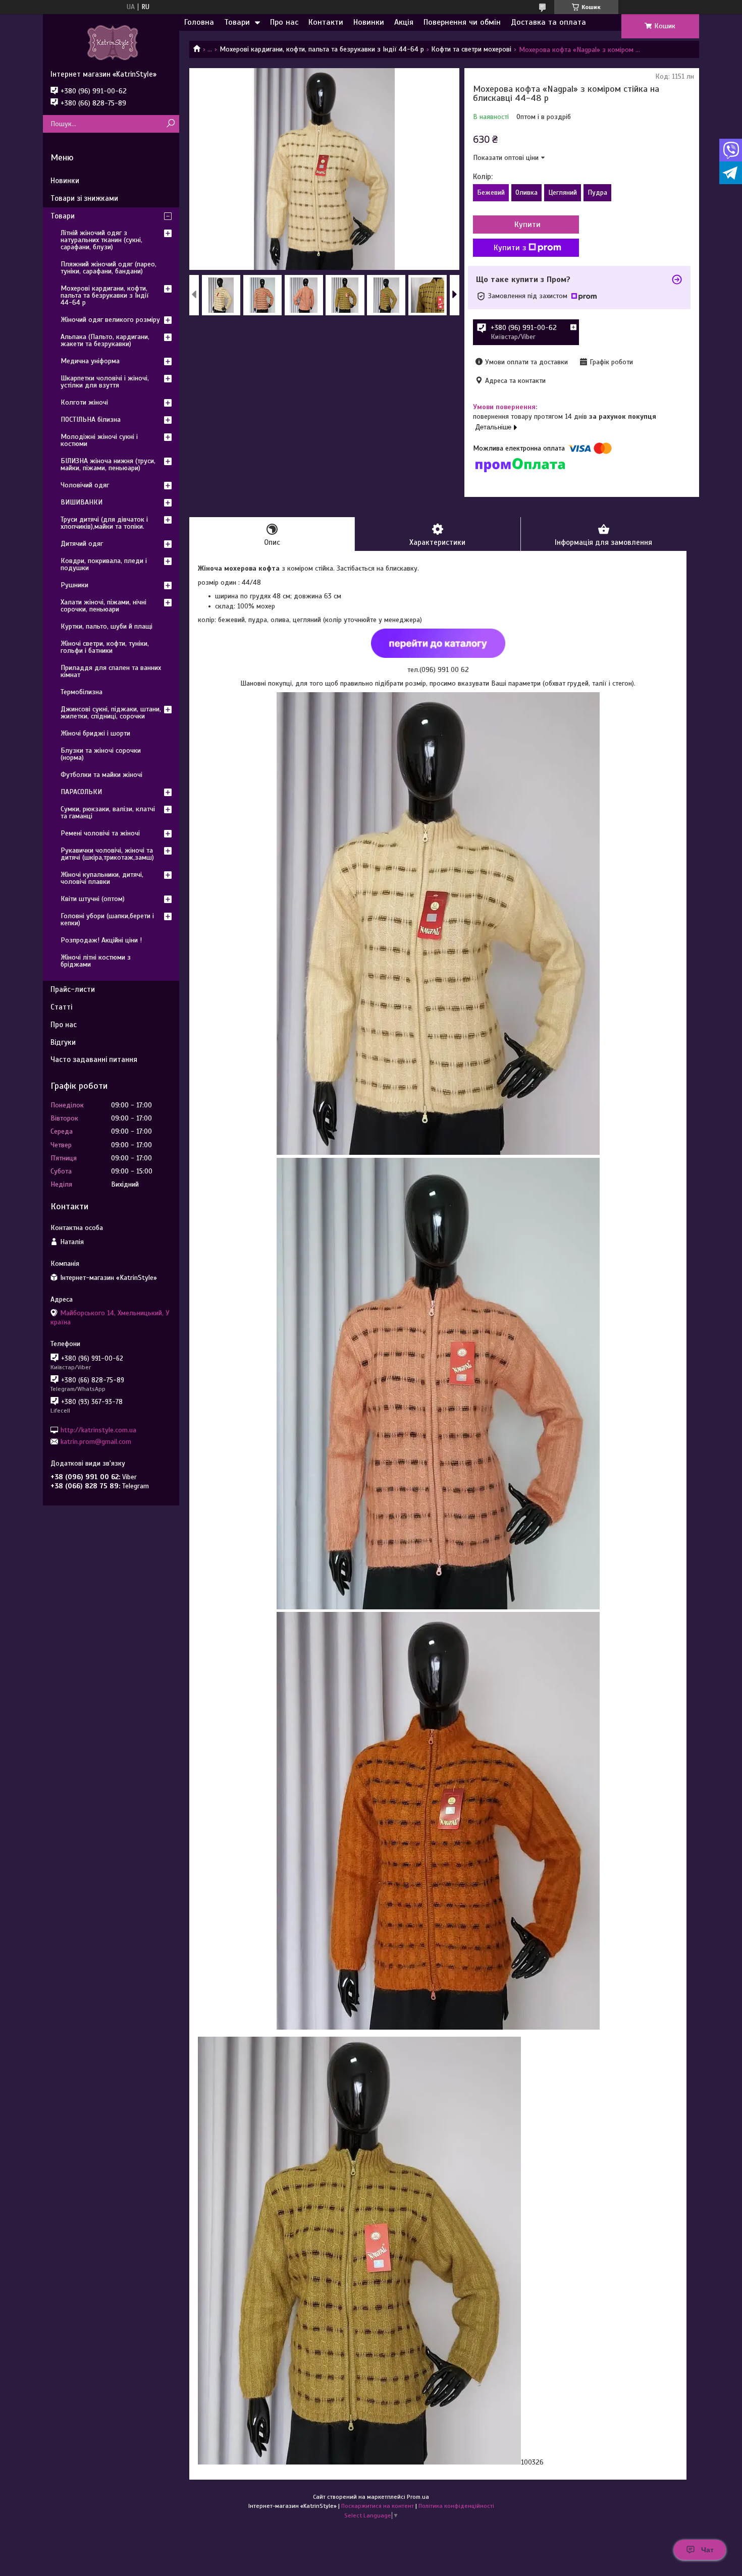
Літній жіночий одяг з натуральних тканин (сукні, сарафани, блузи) (101, 240)
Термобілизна (82, 692)
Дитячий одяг (82, 544)
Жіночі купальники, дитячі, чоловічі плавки (102, 878)
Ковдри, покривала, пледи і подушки (104, 564)
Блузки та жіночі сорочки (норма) (101, 754)
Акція (404, 22)
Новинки (369, 22)
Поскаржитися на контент (378, 2506)
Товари (237, 22)
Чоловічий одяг (85, 485)
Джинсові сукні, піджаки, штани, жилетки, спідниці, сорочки (111, 713)
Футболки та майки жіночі (101, 775)
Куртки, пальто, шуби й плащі (107, 626)
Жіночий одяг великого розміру (110, 320)
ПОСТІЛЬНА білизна (91, 419)
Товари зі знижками (84, 198)
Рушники (74, 585)
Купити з (510, 248)
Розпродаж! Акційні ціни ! (101, 940)
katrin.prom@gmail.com (96, 1442)
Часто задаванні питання (94, 1059)
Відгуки (63, 1042)
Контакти (326, 22)
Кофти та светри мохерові (471, 49)
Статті (61, 1007)
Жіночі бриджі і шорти (95, 733)
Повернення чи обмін (462, 22)
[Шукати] (170, 124)
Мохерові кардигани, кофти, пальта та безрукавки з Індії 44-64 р (322, 49)
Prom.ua (418, 2497)
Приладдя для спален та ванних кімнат (111, 671)
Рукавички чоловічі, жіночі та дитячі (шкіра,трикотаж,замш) (107, 854)
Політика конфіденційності (456, 2506)
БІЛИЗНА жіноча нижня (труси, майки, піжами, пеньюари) (108, 464)
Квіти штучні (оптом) (93, 899)
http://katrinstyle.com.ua (98, 1430)
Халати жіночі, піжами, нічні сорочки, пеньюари (103, 606)
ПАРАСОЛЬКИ (81, 792)
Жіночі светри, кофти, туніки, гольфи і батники (105, 647)
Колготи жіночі (84, 402)
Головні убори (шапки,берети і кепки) (107, 919)
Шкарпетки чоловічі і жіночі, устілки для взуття (105, 382)
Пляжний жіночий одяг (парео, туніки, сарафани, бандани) (109, 268)
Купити (527, 225)
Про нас (284, 22)
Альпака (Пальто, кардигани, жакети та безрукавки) (105, 340)
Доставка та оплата (548, 22)
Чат (707, 2550)
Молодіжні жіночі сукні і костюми (99, 440)
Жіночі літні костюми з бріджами (96, 961)
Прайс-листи (73, 989)
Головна (199, 22)
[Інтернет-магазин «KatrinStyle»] (111, 42)
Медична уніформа (90, 361)
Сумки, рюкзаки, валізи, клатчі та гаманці (108, 813)
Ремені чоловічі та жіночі (100, 833)
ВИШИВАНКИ (82, 502)
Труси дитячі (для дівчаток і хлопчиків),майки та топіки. (104, 523)
